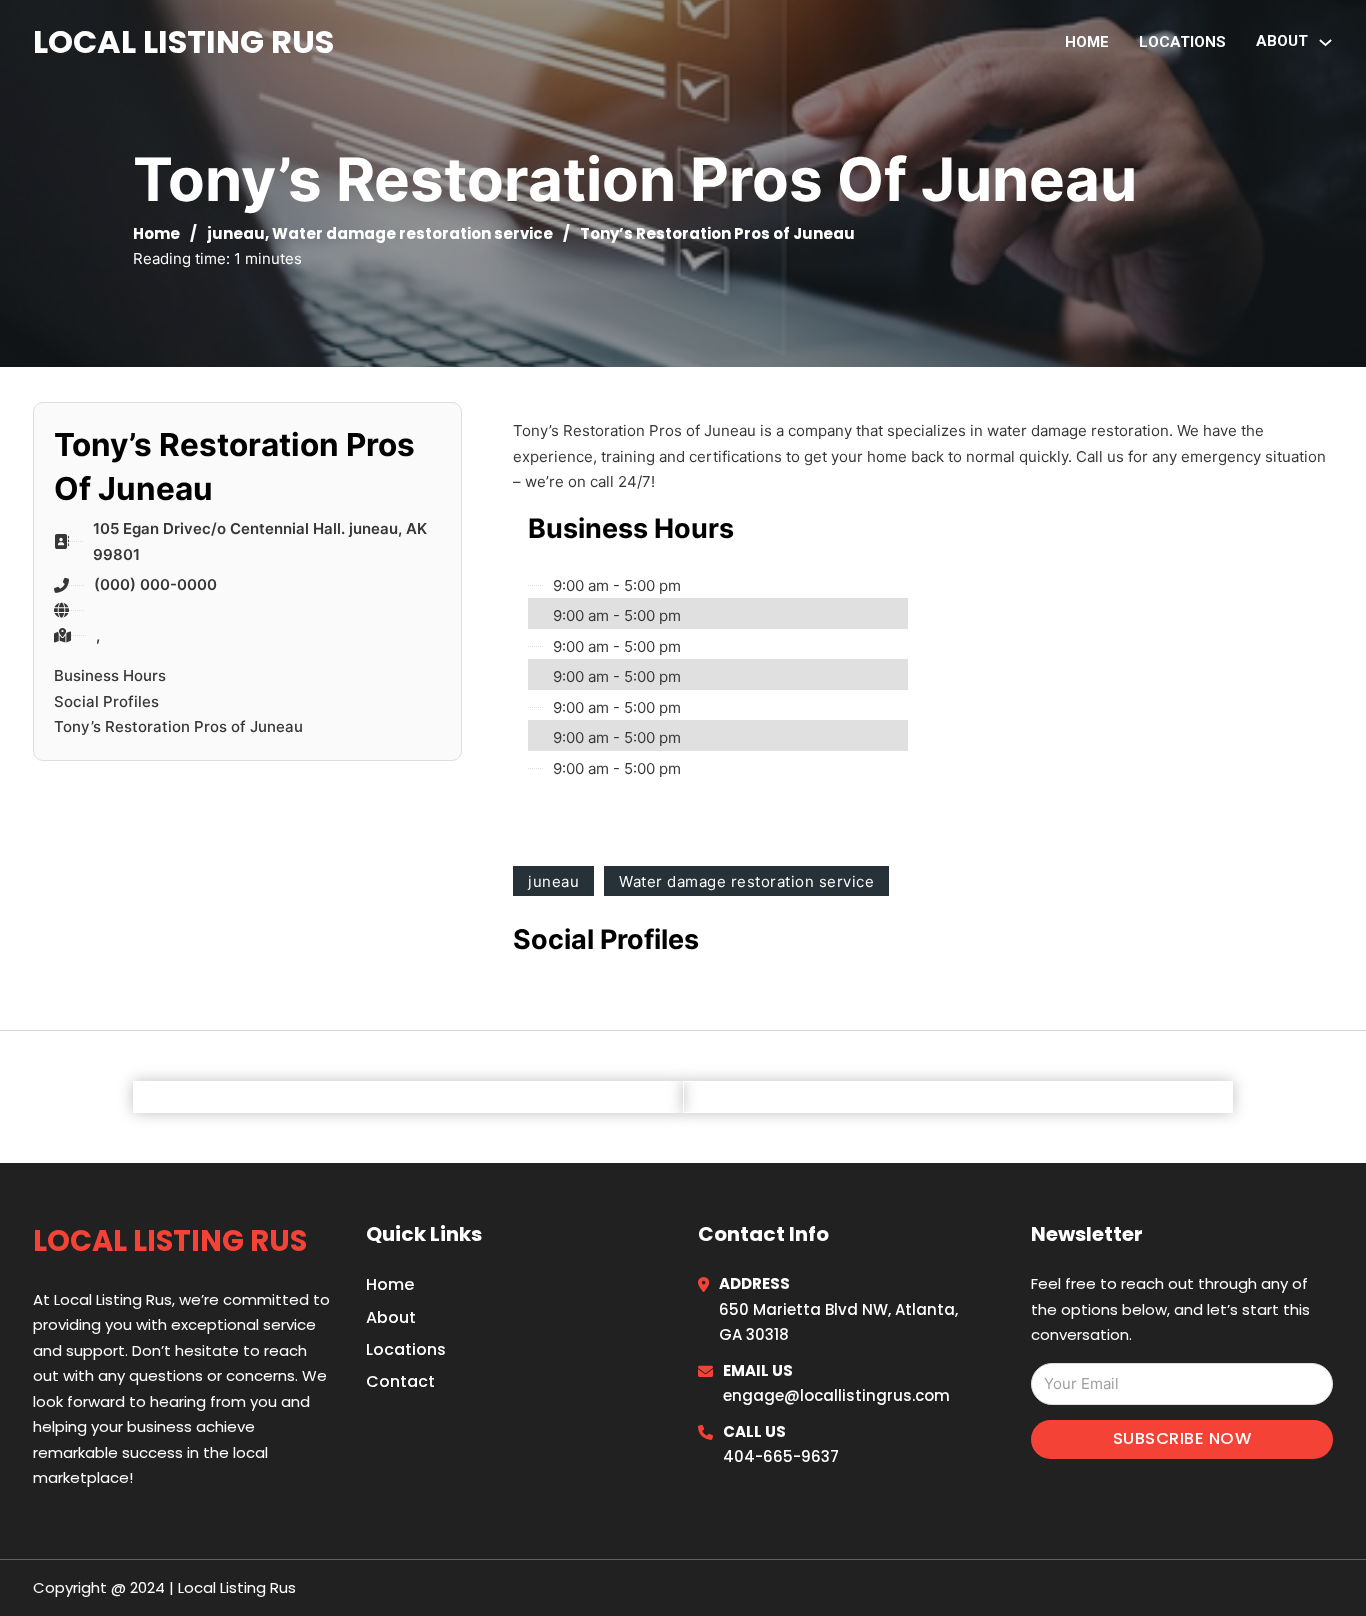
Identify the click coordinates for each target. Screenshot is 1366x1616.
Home (1087, 42)
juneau (236, 233)
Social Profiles (106, 701)
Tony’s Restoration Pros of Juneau (178, 726)
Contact (400, 1381)
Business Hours (110, 675)
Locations (1182, 42)
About (391, 1317)
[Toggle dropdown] (1325, 42)
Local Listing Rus (183, 41)
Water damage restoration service (412, 233)
